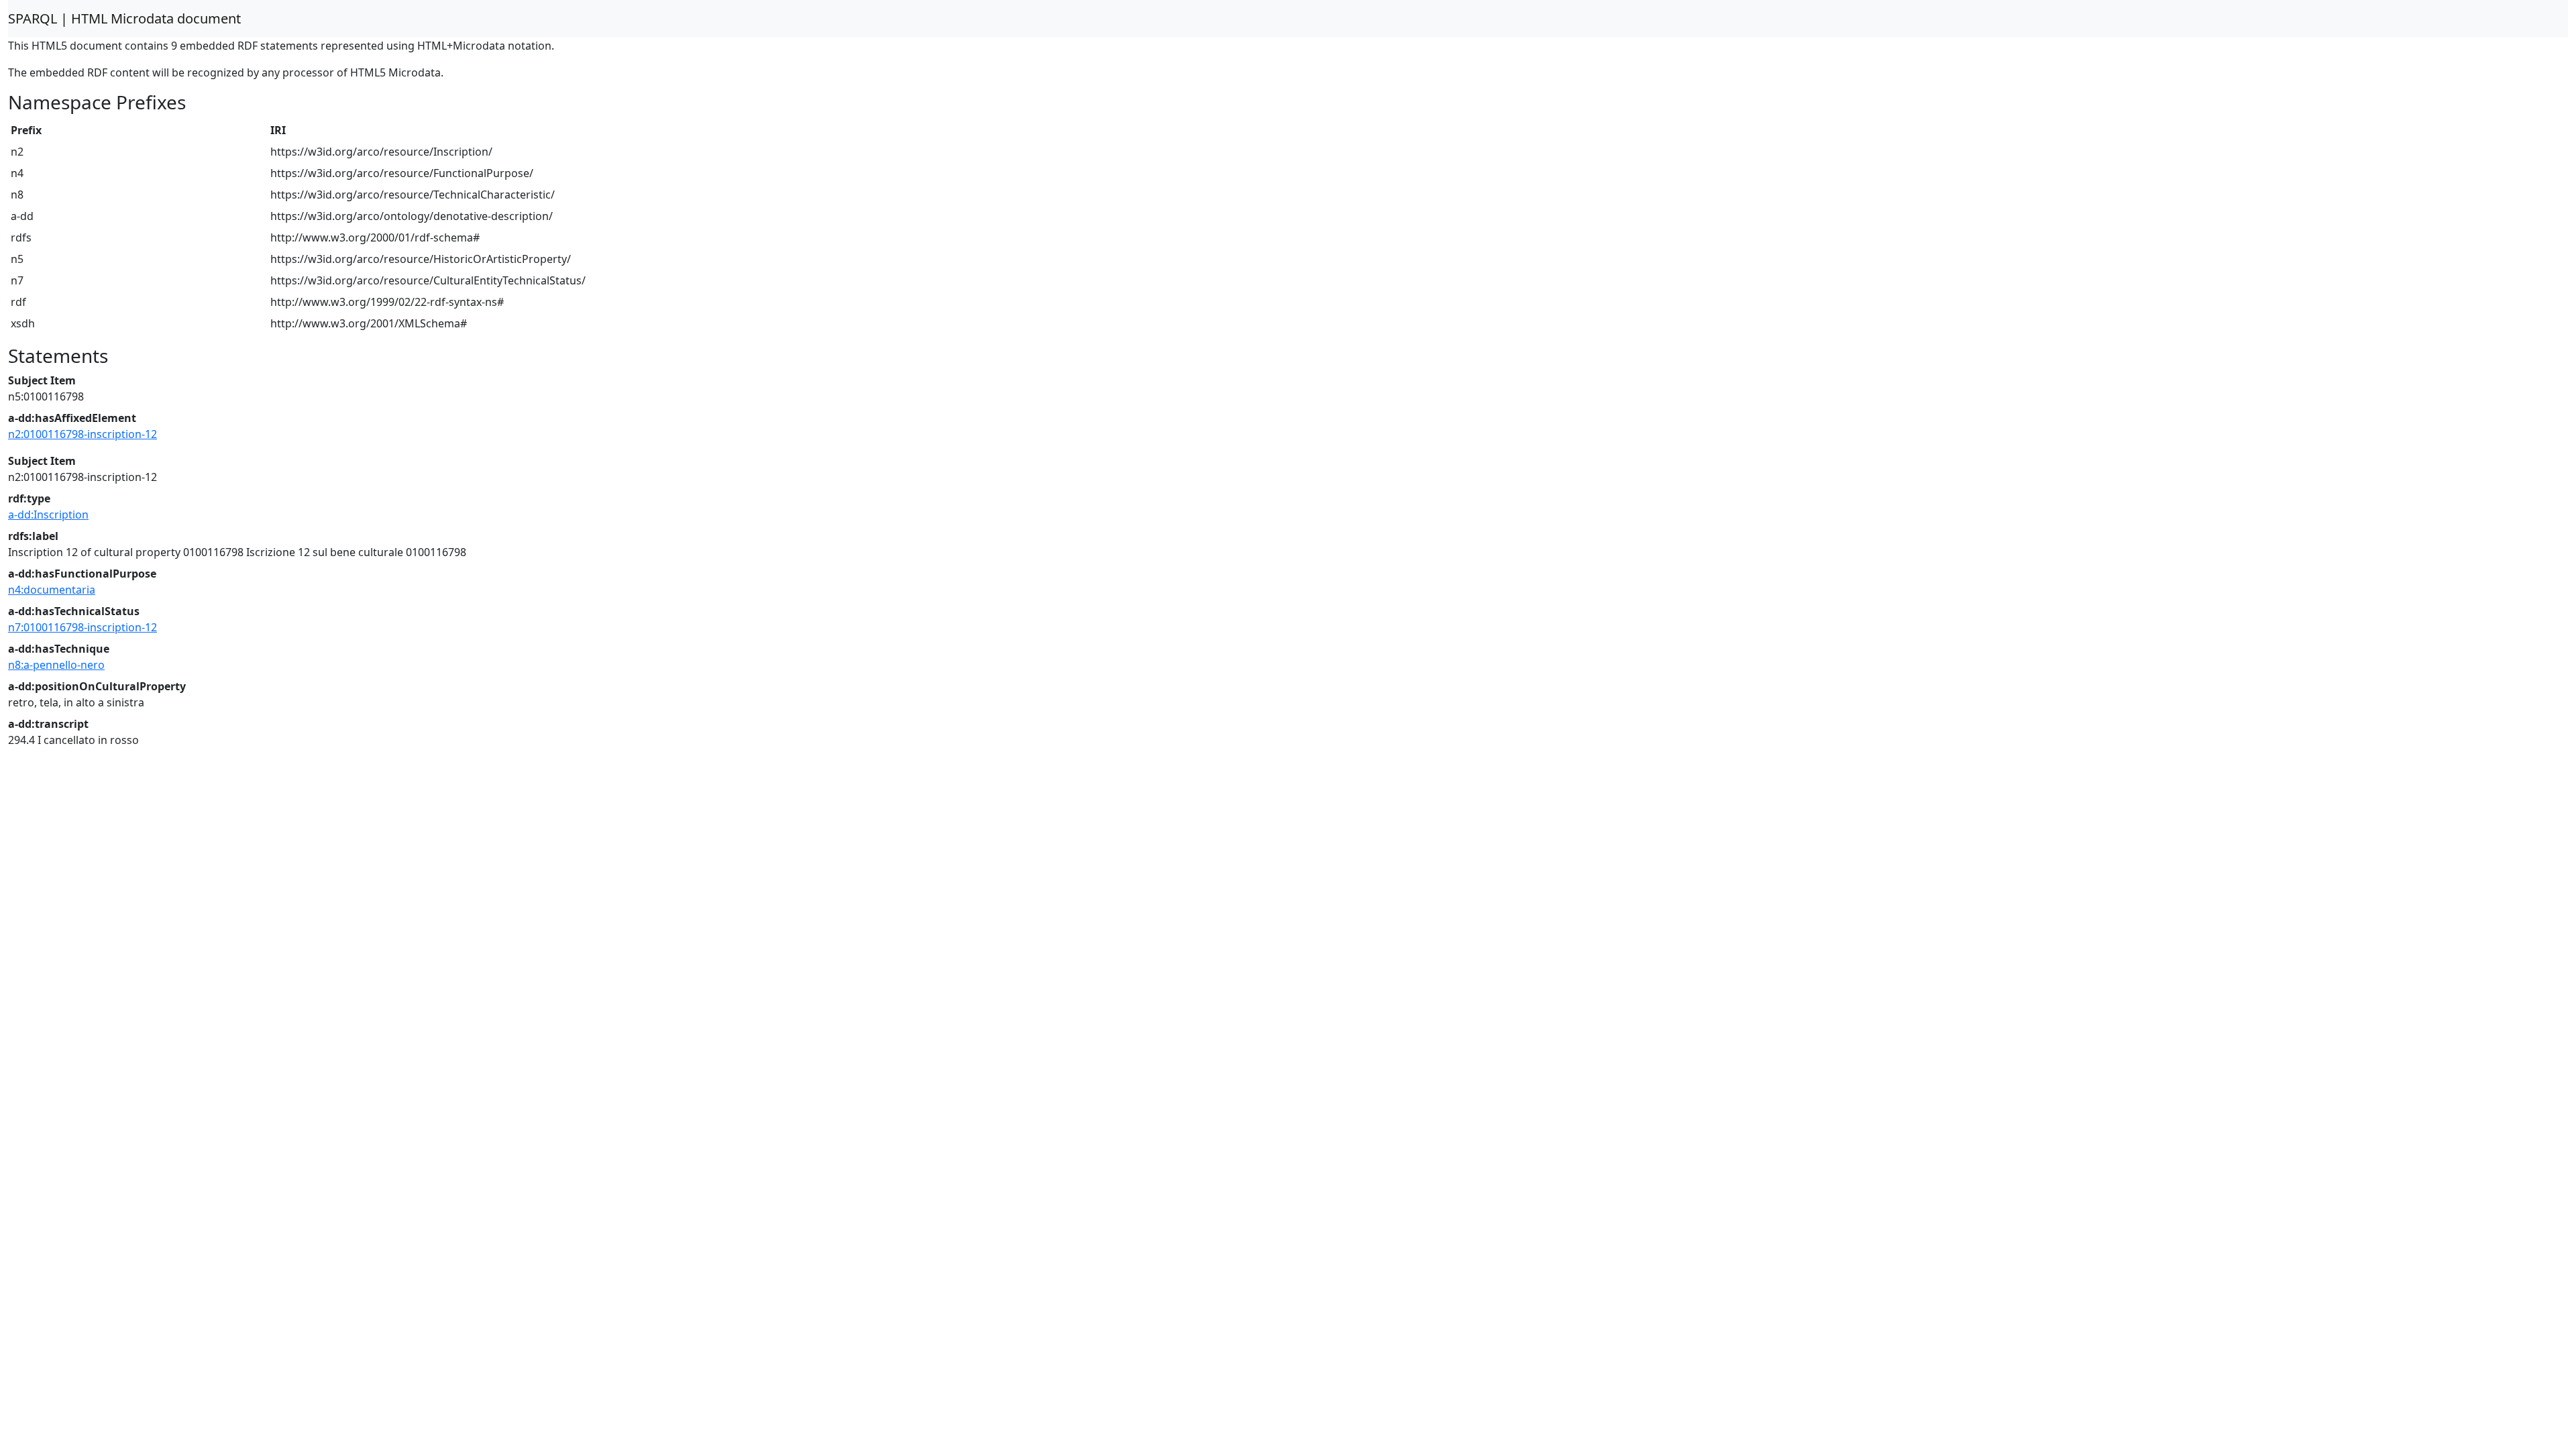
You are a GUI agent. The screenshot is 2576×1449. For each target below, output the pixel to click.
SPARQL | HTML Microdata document (124, 18)
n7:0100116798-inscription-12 (83, 627)
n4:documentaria (52, 590)
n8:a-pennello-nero (56, 665)
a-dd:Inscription (48, 515)
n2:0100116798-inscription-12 (83, 434)
